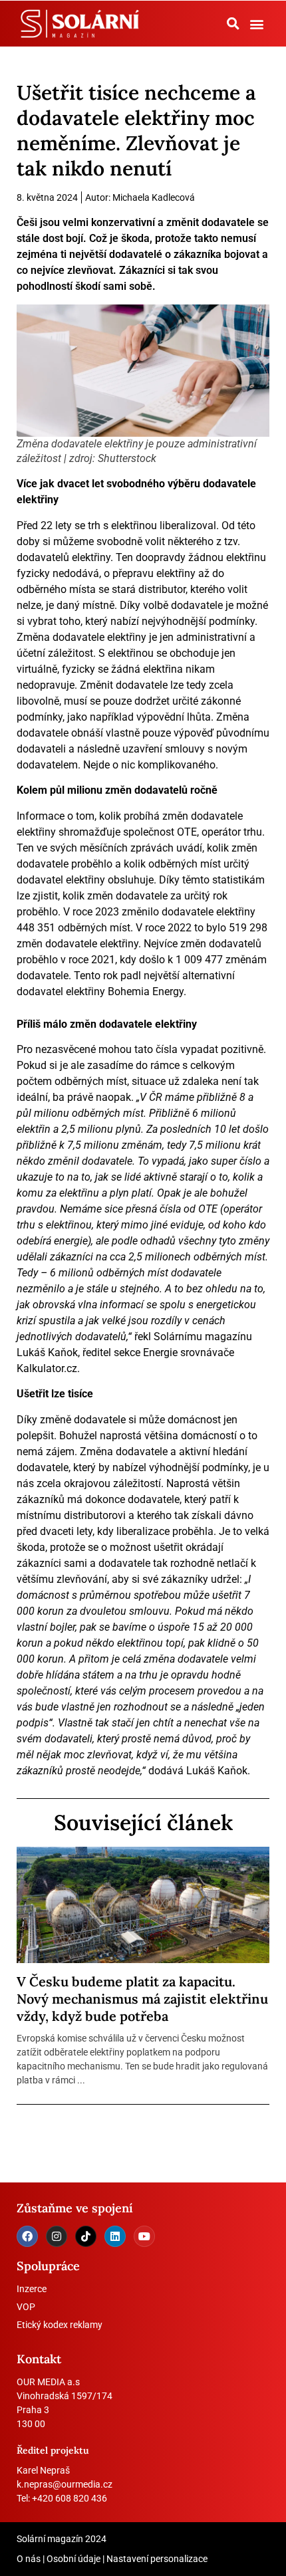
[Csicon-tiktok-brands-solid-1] (86, 2236)
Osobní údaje (73, 2559)
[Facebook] (27, 2236)
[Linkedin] (115, 2236)
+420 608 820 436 (70, 2498)
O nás (29, 2559)
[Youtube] (144, 2236)
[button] (233, 23)
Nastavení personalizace (157, 2559)
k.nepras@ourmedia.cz (65, 2484)
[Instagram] (57, 2236)
